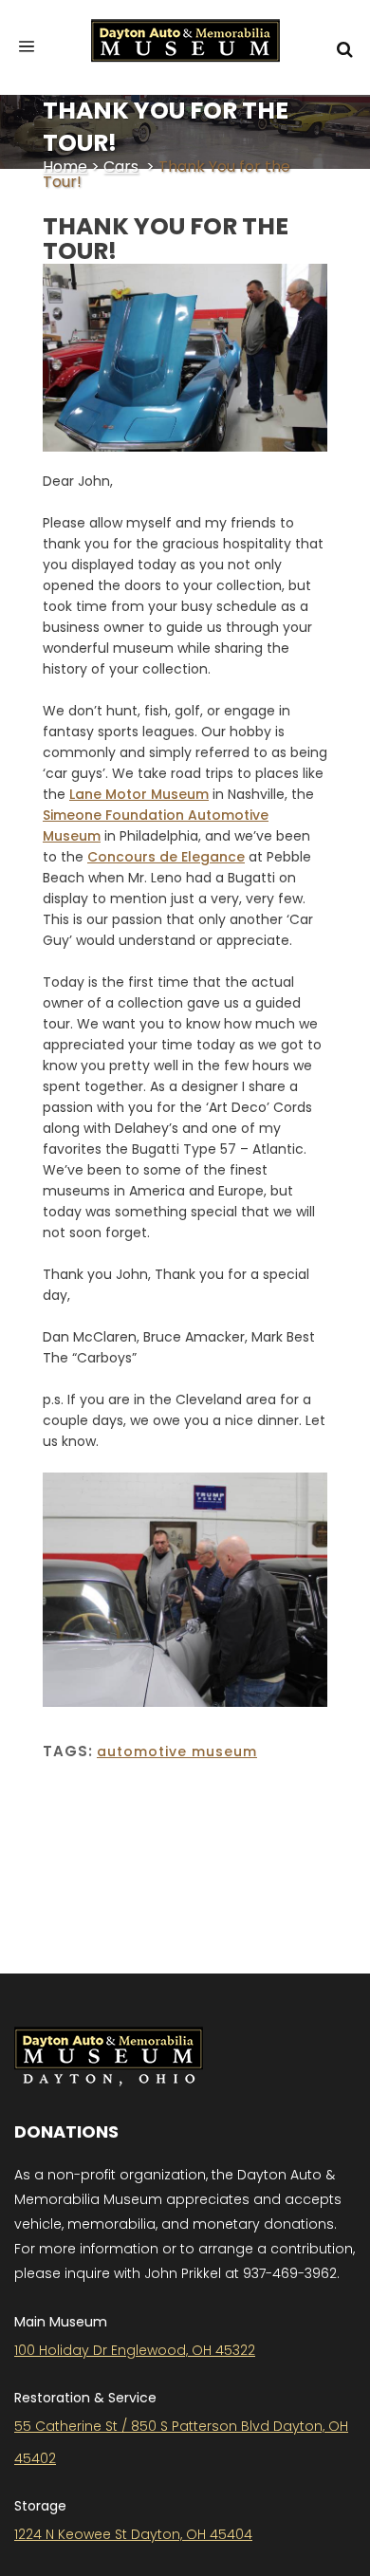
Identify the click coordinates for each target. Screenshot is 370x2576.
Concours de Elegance (166, 857)
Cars (121, 167)
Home (65, 167)
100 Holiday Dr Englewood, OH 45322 (135, 2350)
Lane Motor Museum (139, 794)
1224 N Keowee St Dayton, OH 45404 (133, 2534)
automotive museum (177, 1751)
